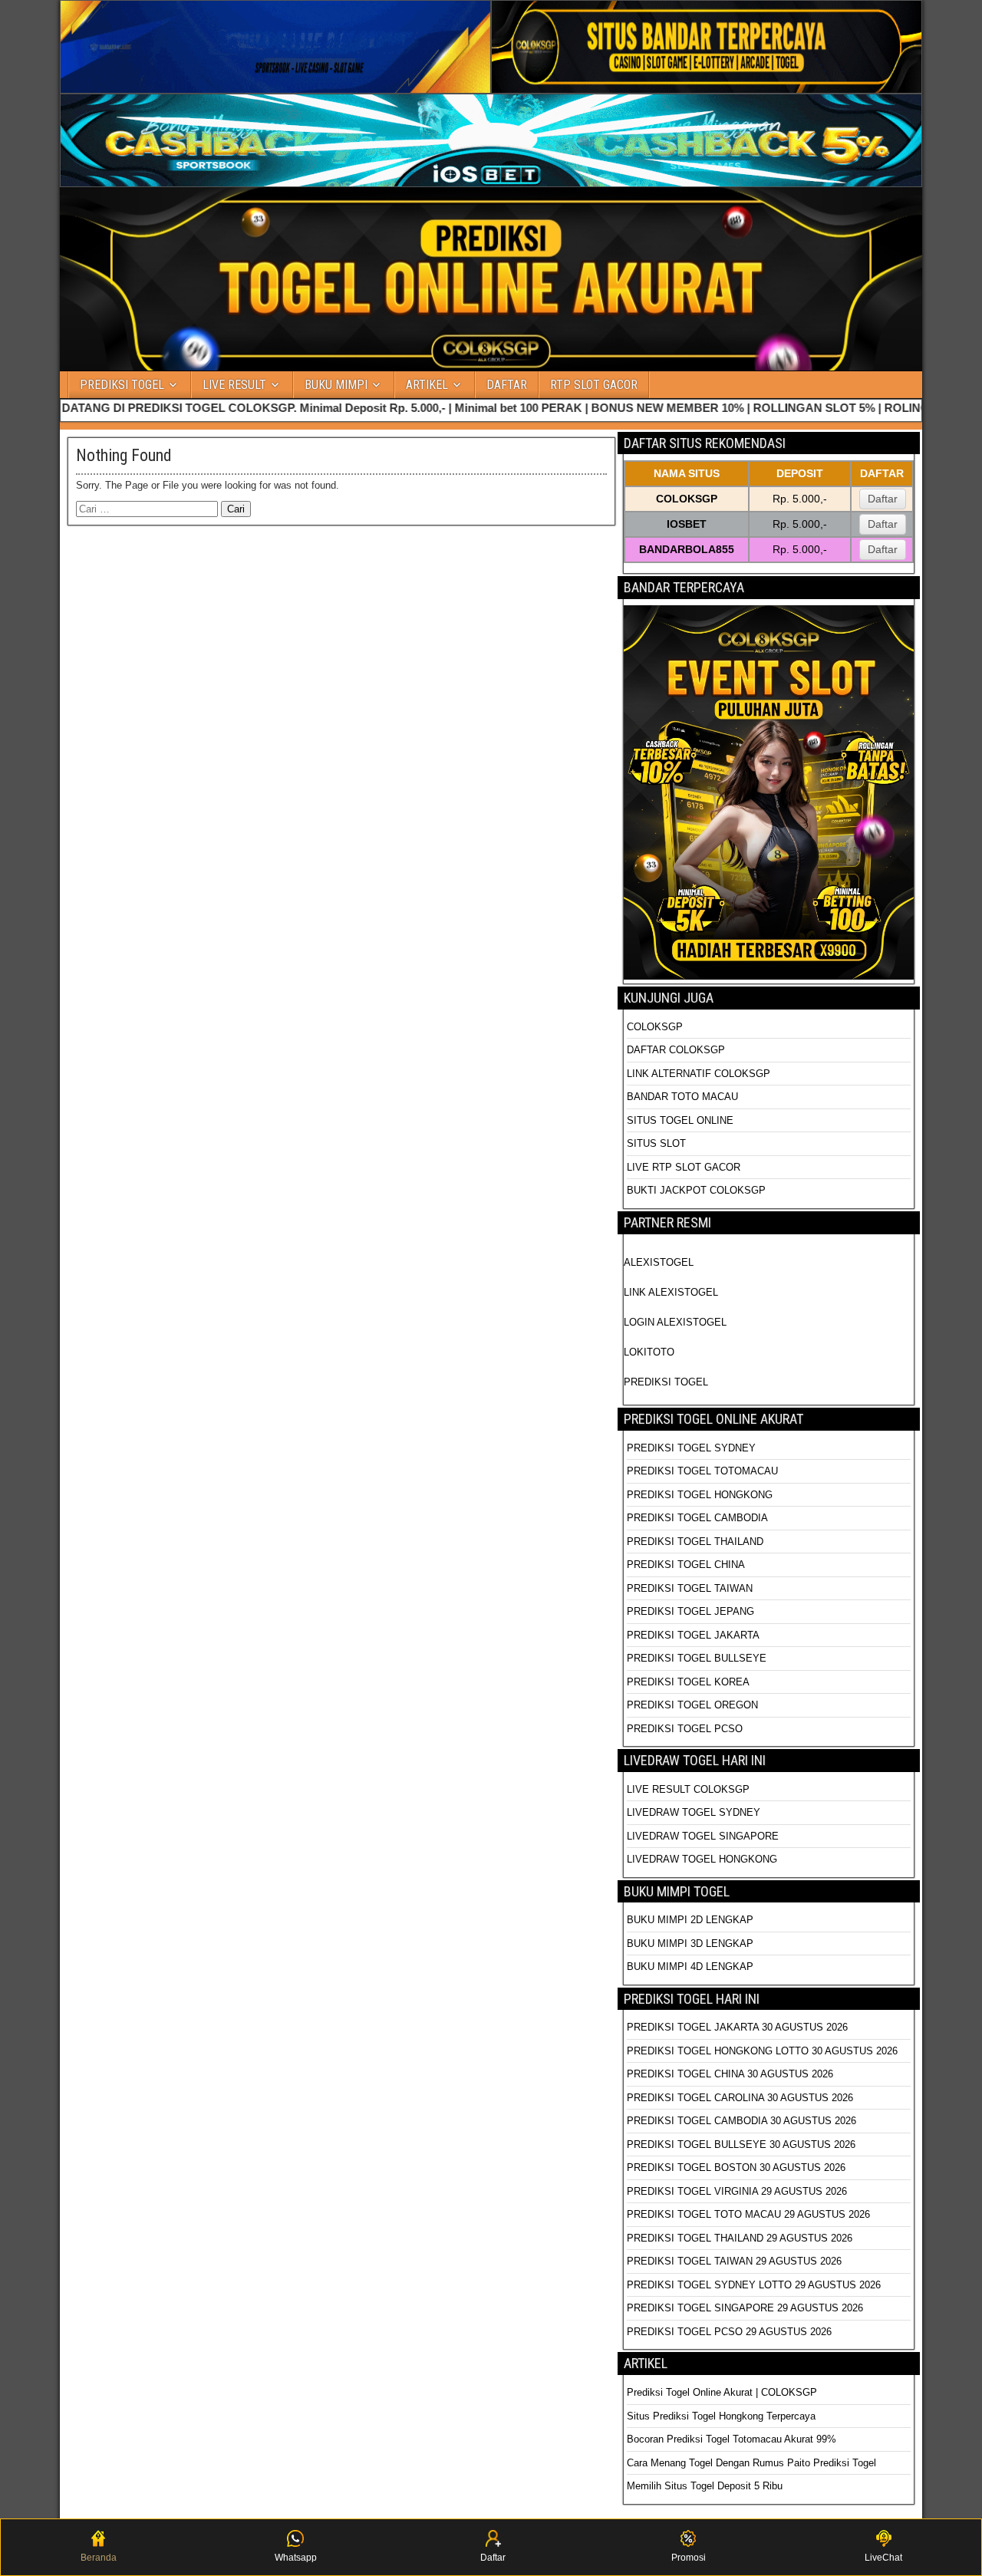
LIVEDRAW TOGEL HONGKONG (702, 1859)
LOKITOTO (649, 1352)
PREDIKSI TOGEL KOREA (688, 1682)
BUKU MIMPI (336, 385)
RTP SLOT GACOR (594, 385)
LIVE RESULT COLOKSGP (688, 1789)
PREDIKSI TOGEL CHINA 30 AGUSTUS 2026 (730, 2074)
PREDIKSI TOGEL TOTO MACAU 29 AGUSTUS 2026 (748, 2214)
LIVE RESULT (234, 385)
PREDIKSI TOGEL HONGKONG (700, 1495)
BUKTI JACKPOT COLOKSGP (696, 1190)
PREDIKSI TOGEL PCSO (685, 1729)
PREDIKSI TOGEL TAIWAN (690, 1588)
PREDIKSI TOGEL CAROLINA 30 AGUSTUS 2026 (740, 2098)
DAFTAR (507, 385)
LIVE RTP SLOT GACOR (684, 1167)
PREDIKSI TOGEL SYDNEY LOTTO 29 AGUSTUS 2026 (754, 2285)
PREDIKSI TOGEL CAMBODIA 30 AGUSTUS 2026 (741, 2121)
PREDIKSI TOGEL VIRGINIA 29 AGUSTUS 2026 (737, 2191)
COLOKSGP (655, 1027)
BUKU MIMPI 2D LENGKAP (690, 1920)
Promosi (689, 2558)
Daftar (883, 499)
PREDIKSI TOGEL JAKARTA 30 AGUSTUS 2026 (737, 2027)
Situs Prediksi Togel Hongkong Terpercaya (723, 2416)
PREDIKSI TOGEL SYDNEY (691, 1448)
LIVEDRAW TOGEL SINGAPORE (703, 1836)
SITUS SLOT (656, 1143)
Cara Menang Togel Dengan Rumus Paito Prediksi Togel (751, 2463)
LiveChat (883, 2558)
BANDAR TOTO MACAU (682, 1097)
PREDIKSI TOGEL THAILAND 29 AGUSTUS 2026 (740, 2238)
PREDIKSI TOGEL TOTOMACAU (702, 1471)
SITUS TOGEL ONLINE (680, 1120)
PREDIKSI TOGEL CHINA (686, 1565)
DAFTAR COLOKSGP (676, 1050)
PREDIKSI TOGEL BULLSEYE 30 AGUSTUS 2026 (741, 2144)
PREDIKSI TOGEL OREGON (692, 1705)
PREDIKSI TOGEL (122, 385)
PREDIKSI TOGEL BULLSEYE (697, 1658)
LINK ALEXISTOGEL (671, 1292)
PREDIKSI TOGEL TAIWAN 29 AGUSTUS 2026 (734, 2261)
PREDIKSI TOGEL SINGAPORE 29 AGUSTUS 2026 (745, 2308)
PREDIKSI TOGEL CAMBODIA (697, 1518)
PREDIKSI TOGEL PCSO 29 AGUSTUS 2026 (729, 2332)
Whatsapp (296, 2558)
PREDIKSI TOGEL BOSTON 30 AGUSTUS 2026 (736, 2168)
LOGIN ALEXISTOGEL (675, 1322)
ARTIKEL (427, 385)
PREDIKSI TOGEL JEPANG (690, 1611)
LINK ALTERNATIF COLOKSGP (699, 1074)
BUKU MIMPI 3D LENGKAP (690, 1944)
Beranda (99, 2558)
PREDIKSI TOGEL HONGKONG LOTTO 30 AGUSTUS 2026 (762, 2051)
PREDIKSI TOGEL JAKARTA (693, 1635)
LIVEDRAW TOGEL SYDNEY (694, 1812)
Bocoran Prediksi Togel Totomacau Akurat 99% (732, 2439)
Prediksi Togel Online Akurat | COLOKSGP (722, 2392)
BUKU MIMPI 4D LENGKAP (690, 1967)
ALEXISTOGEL (659, 1262)
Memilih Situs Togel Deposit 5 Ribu (705, 2486)
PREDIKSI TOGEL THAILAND (695, 1542)
